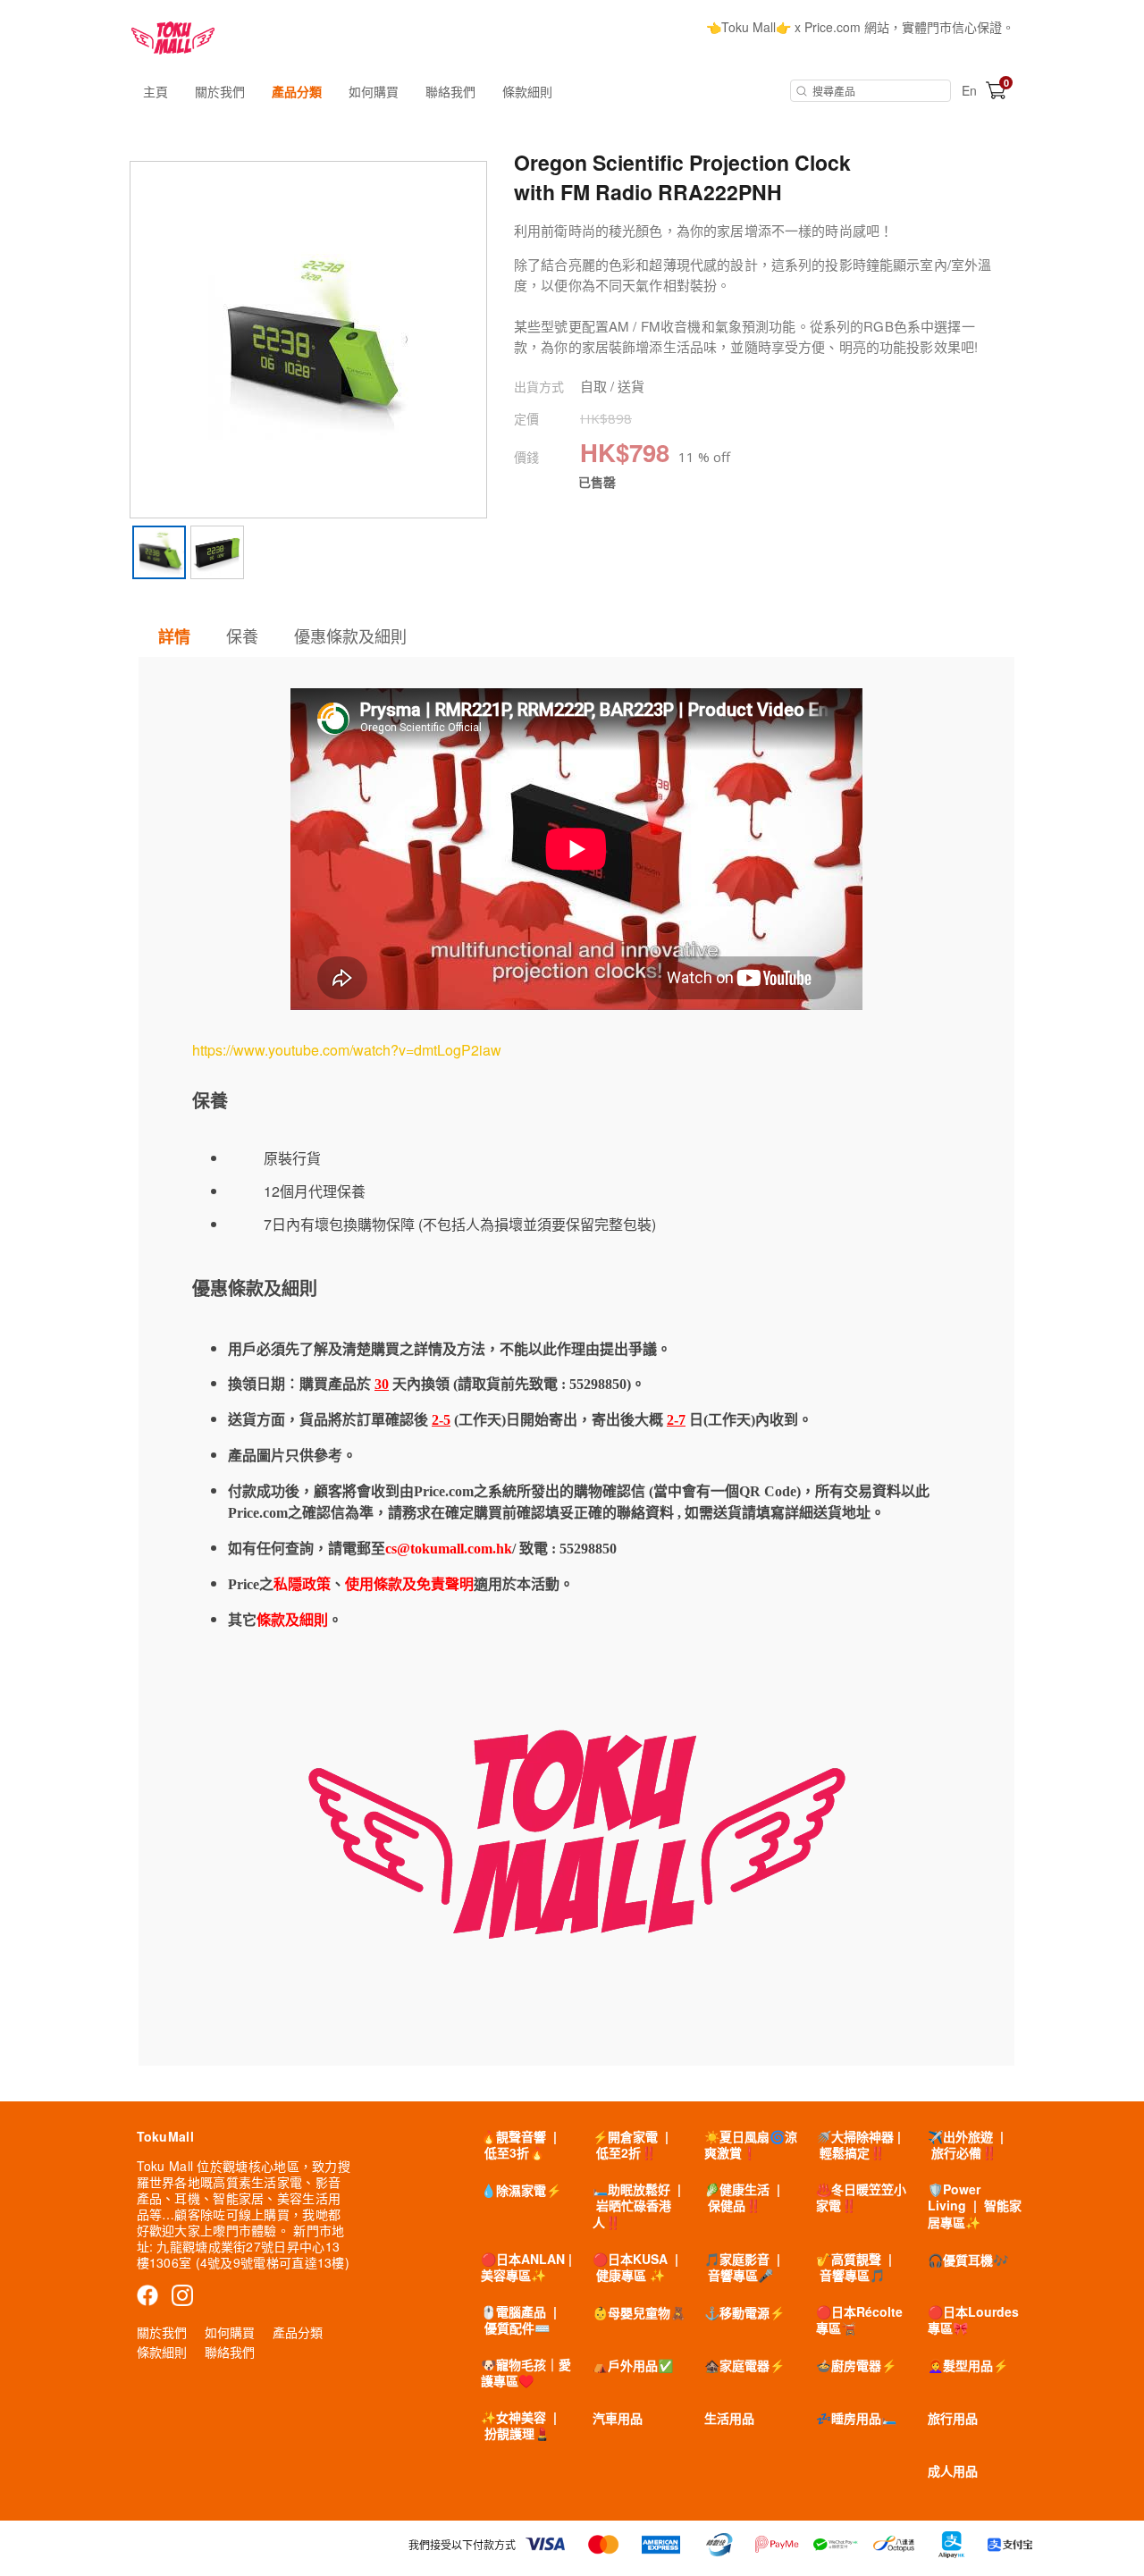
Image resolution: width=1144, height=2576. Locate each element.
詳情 (174, 636)
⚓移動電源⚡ (744, 2312)
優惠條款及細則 (350, 636)
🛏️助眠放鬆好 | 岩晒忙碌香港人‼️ (637, 2205)
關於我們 (220, 91)
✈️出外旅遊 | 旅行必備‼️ (966, 2144)
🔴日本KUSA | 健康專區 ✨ (635, 2267)
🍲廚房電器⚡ (856, 2365)
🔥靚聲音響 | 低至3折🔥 (519, 2144)
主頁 (156, 91)
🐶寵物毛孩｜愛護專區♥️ (526, 2372)
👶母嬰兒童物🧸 (639, 2312)
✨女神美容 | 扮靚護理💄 (519, 2425)
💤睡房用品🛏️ (856, 2418)
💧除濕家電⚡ (521, 2190)
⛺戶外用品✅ (633, 2365)
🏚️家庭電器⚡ (744, 2365)
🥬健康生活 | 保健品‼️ (742, 2197)
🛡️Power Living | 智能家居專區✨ (975, 2205)
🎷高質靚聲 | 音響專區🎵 (854, 2267)
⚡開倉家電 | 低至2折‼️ (631, 2144)
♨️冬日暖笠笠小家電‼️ (861, 2197)
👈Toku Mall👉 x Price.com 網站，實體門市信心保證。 (860, 27)
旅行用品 (953, 2418)
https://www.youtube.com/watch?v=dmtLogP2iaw (347, 1050)
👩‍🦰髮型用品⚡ (968, 2365)
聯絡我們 (450, 91)
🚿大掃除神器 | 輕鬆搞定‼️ (858, 2144)
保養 (242, 636)
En (969, 90)
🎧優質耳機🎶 (968, 2260)
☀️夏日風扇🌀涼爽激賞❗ (751, 2144)
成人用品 (953, 2471)
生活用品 (729, 2418)
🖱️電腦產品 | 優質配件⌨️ (519, 2319)
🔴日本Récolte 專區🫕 (859, 2319)
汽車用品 (618, 2418)
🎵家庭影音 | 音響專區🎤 (742, 2267)
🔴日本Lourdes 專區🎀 (973, 2319)
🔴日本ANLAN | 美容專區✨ (526, 2267)
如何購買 (374, 91)
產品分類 (297, 91)
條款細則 (527, 91)
